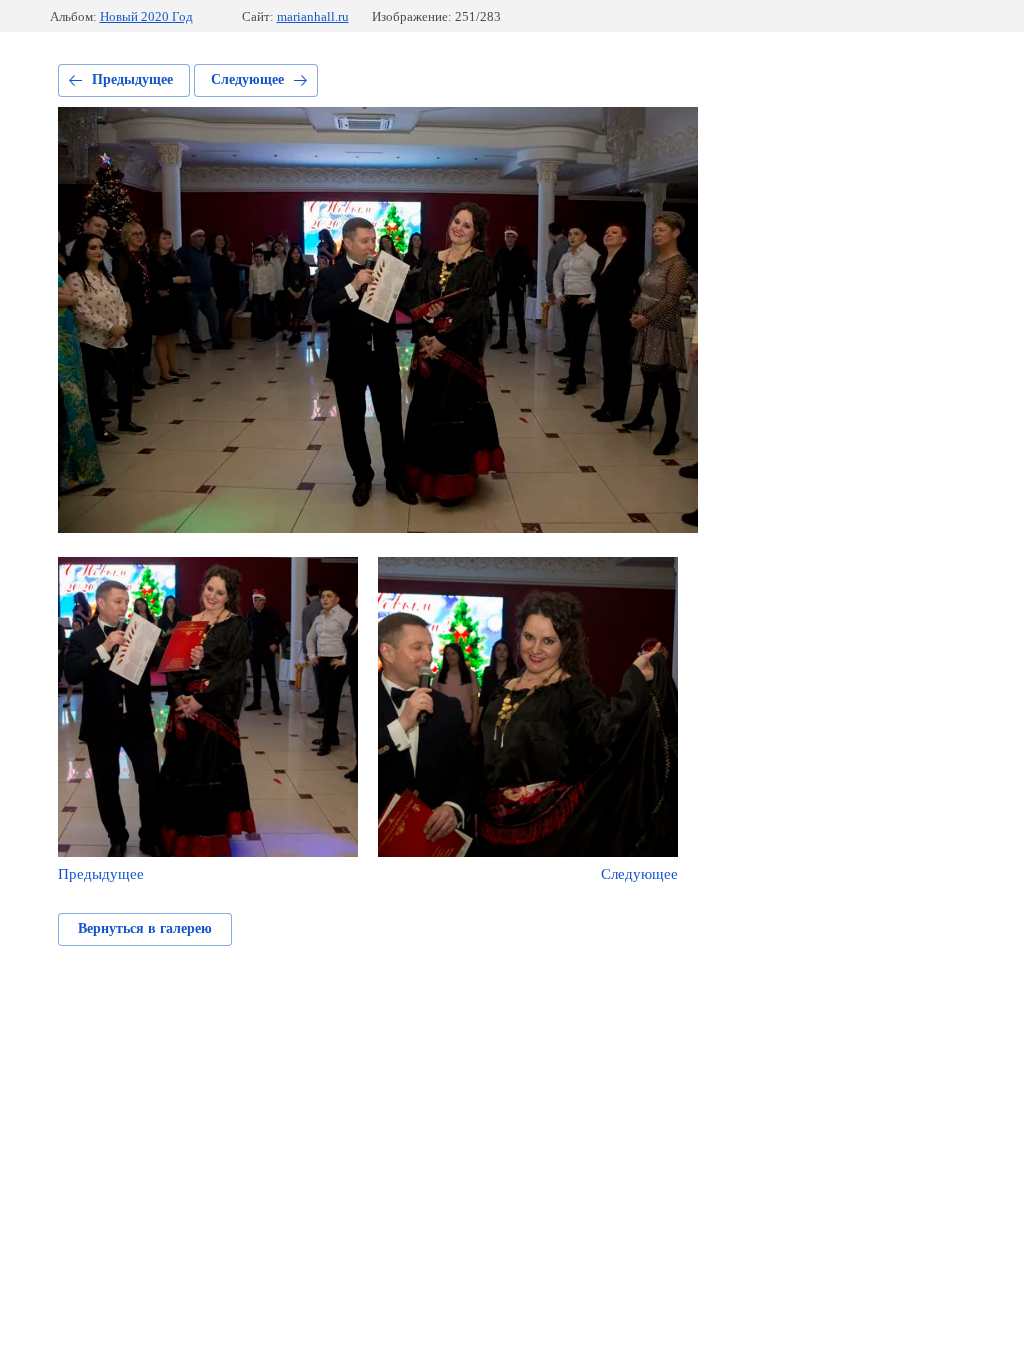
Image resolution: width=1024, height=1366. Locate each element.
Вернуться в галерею (145, 928)
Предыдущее (132, 79)
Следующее (247, 79)
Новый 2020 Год (146, 16)
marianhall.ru (313, 16)
